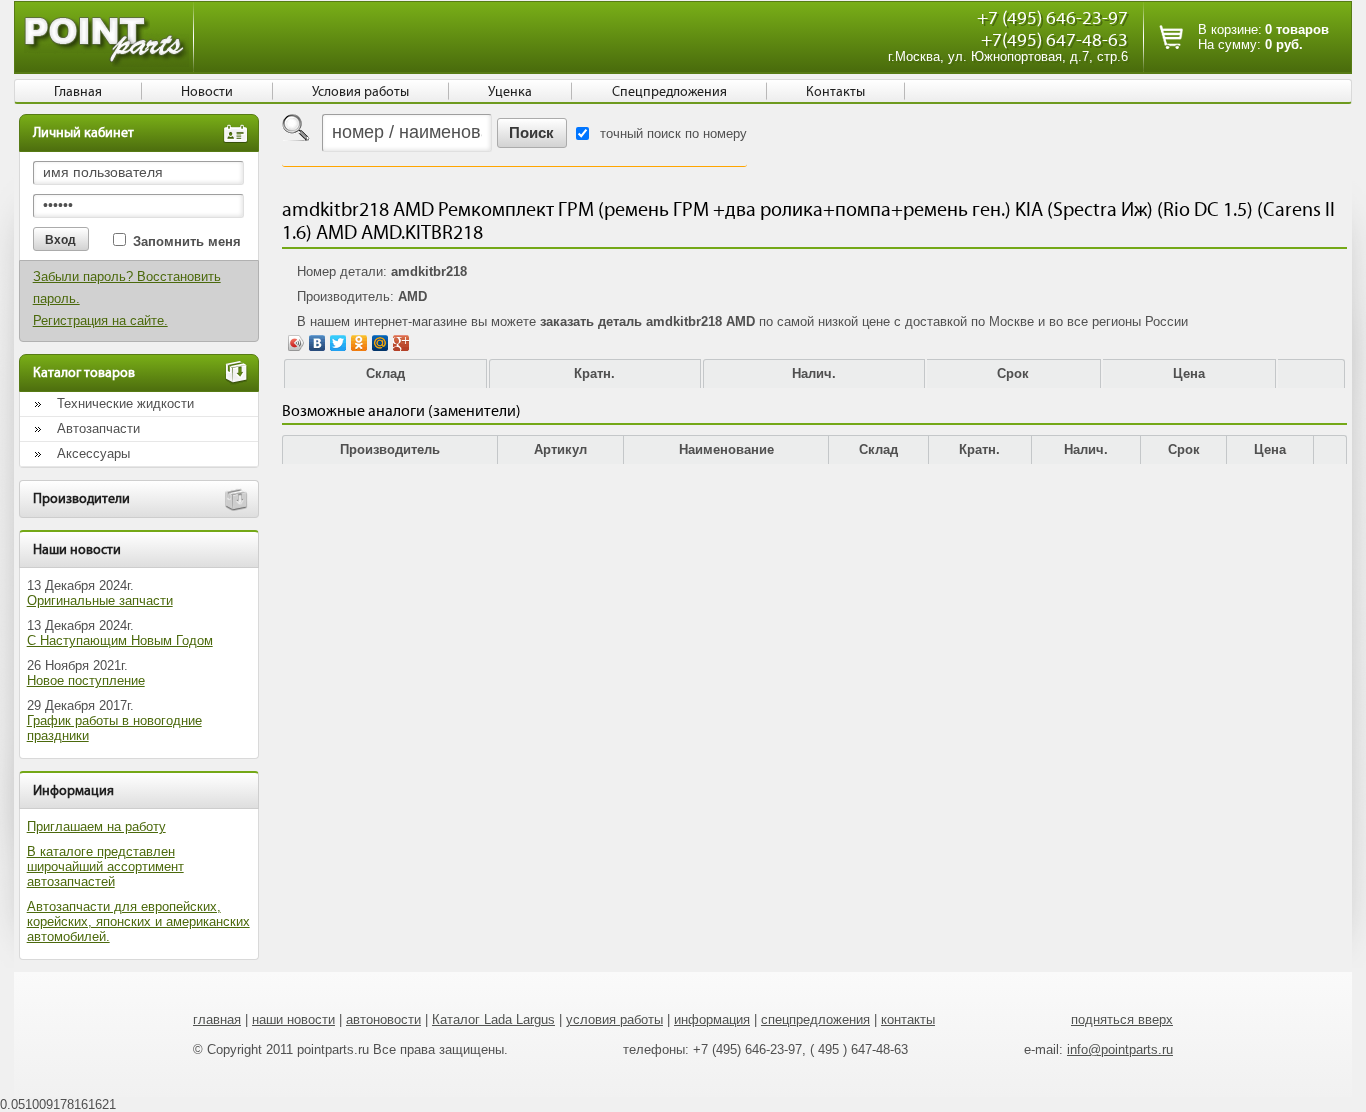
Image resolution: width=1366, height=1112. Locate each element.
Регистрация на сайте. (100, 320)
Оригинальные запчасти (100, 600)
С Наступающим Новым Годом (120, 640)
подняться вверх (1122, 1019)
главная (217, 1019)
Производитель (390, 449)
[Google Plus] (401, 343)
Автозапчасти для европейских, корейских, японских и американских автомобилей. (138, 921)
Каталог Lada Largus (493, 1019)
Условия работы (360, 92)
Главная (78, 92)
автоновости (383, 1019)
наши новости (293, 1019)
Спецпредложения (669, 92)
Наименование (726, 449)
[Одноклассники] (359, 343)
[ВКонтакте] (317, 343)
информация (712, 1019)
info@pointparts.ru (1120, 1049)
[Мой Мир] (380, 343)
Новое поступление (86, 680)
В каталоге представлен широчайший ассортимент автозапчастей (105, 866)
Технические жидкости (125, 403)
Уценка (510, 92)
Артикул (560, 449)
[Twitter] (338, 343)
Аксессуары (93, 453)
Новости (207, 92)
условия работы (614, 1019)
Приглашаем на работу (96, 826)
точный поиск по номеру (673, 133)
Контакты (835, 92)
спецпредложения (815, 1019)
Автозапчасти (98, 428)
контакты (908, 1019)
